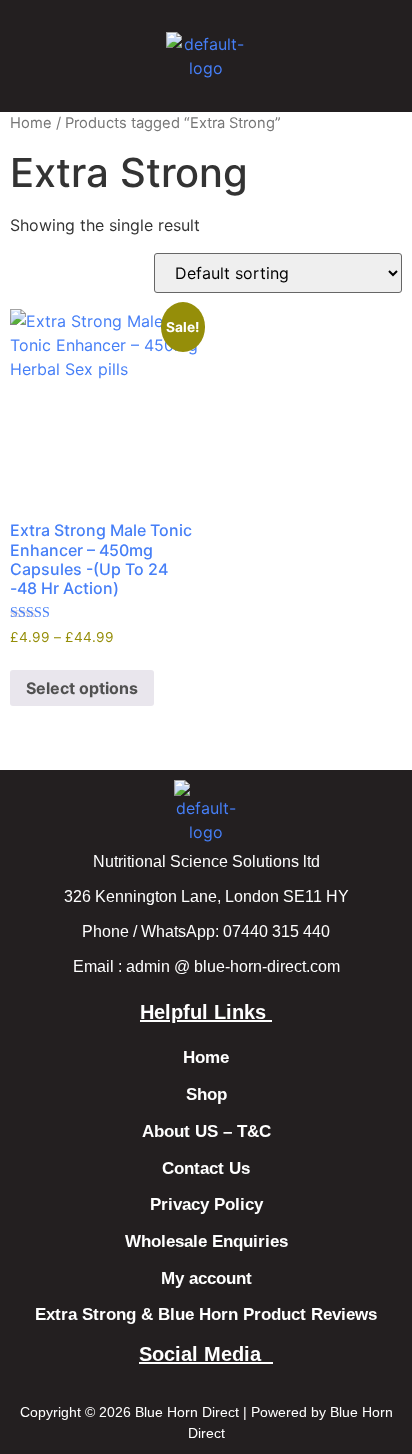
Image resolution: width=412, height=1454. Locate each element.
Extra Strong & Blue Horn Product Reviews (206, 1314)
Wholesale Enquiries (206, 1241)
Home (31, 123)
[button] (67, 56)
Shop (206, 1094)
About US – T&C (206, 1131)
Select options (82, 688)
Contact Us (206, 1168)
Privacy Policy (206, 1204)
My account (206, 1278)
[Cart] (348, 54)
